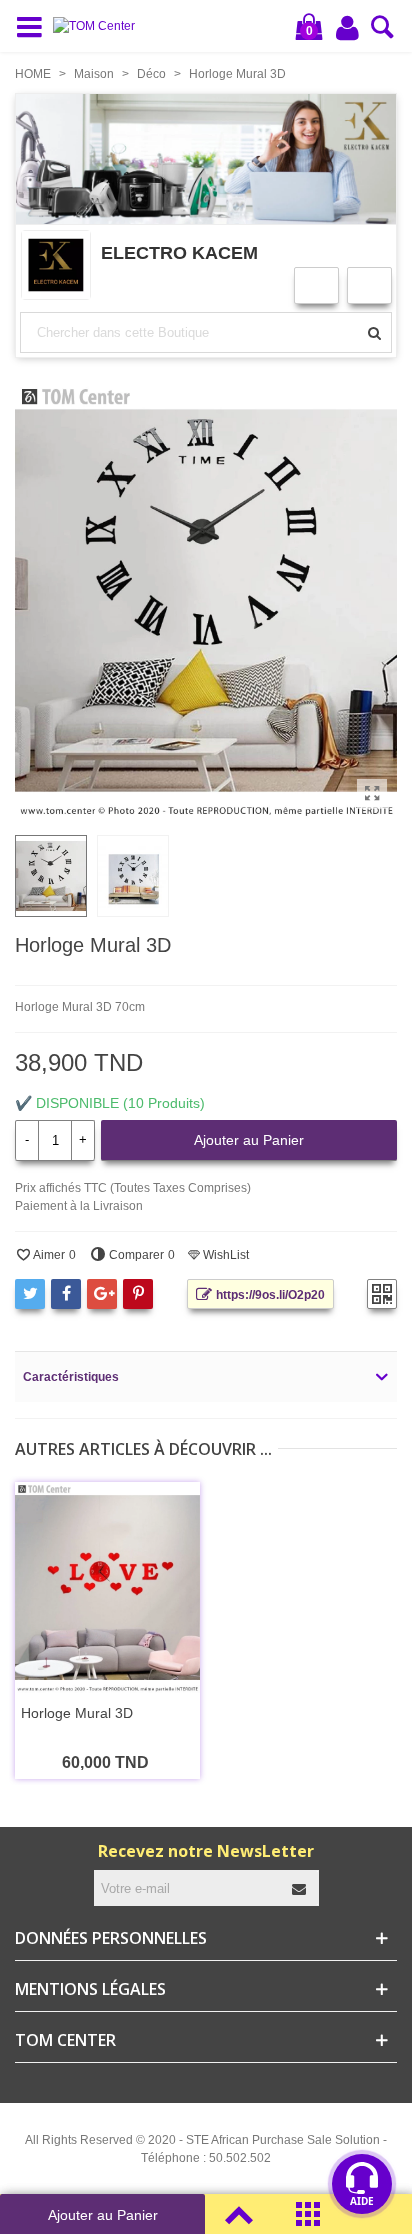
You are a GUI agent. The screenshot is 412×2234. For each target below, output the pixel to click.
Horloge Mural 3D (77, 1713)
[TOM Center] (99, 26)
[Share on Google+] (102, 1294)
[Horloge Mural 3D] (372, 794)
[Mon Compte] (349, 27)
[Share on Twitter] (30, 1294)
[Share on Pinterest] (138, 1294)
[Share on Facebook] (66, 1294)
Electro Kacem (179, 252)
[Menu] (34, 26)
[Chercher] (382, 33)
